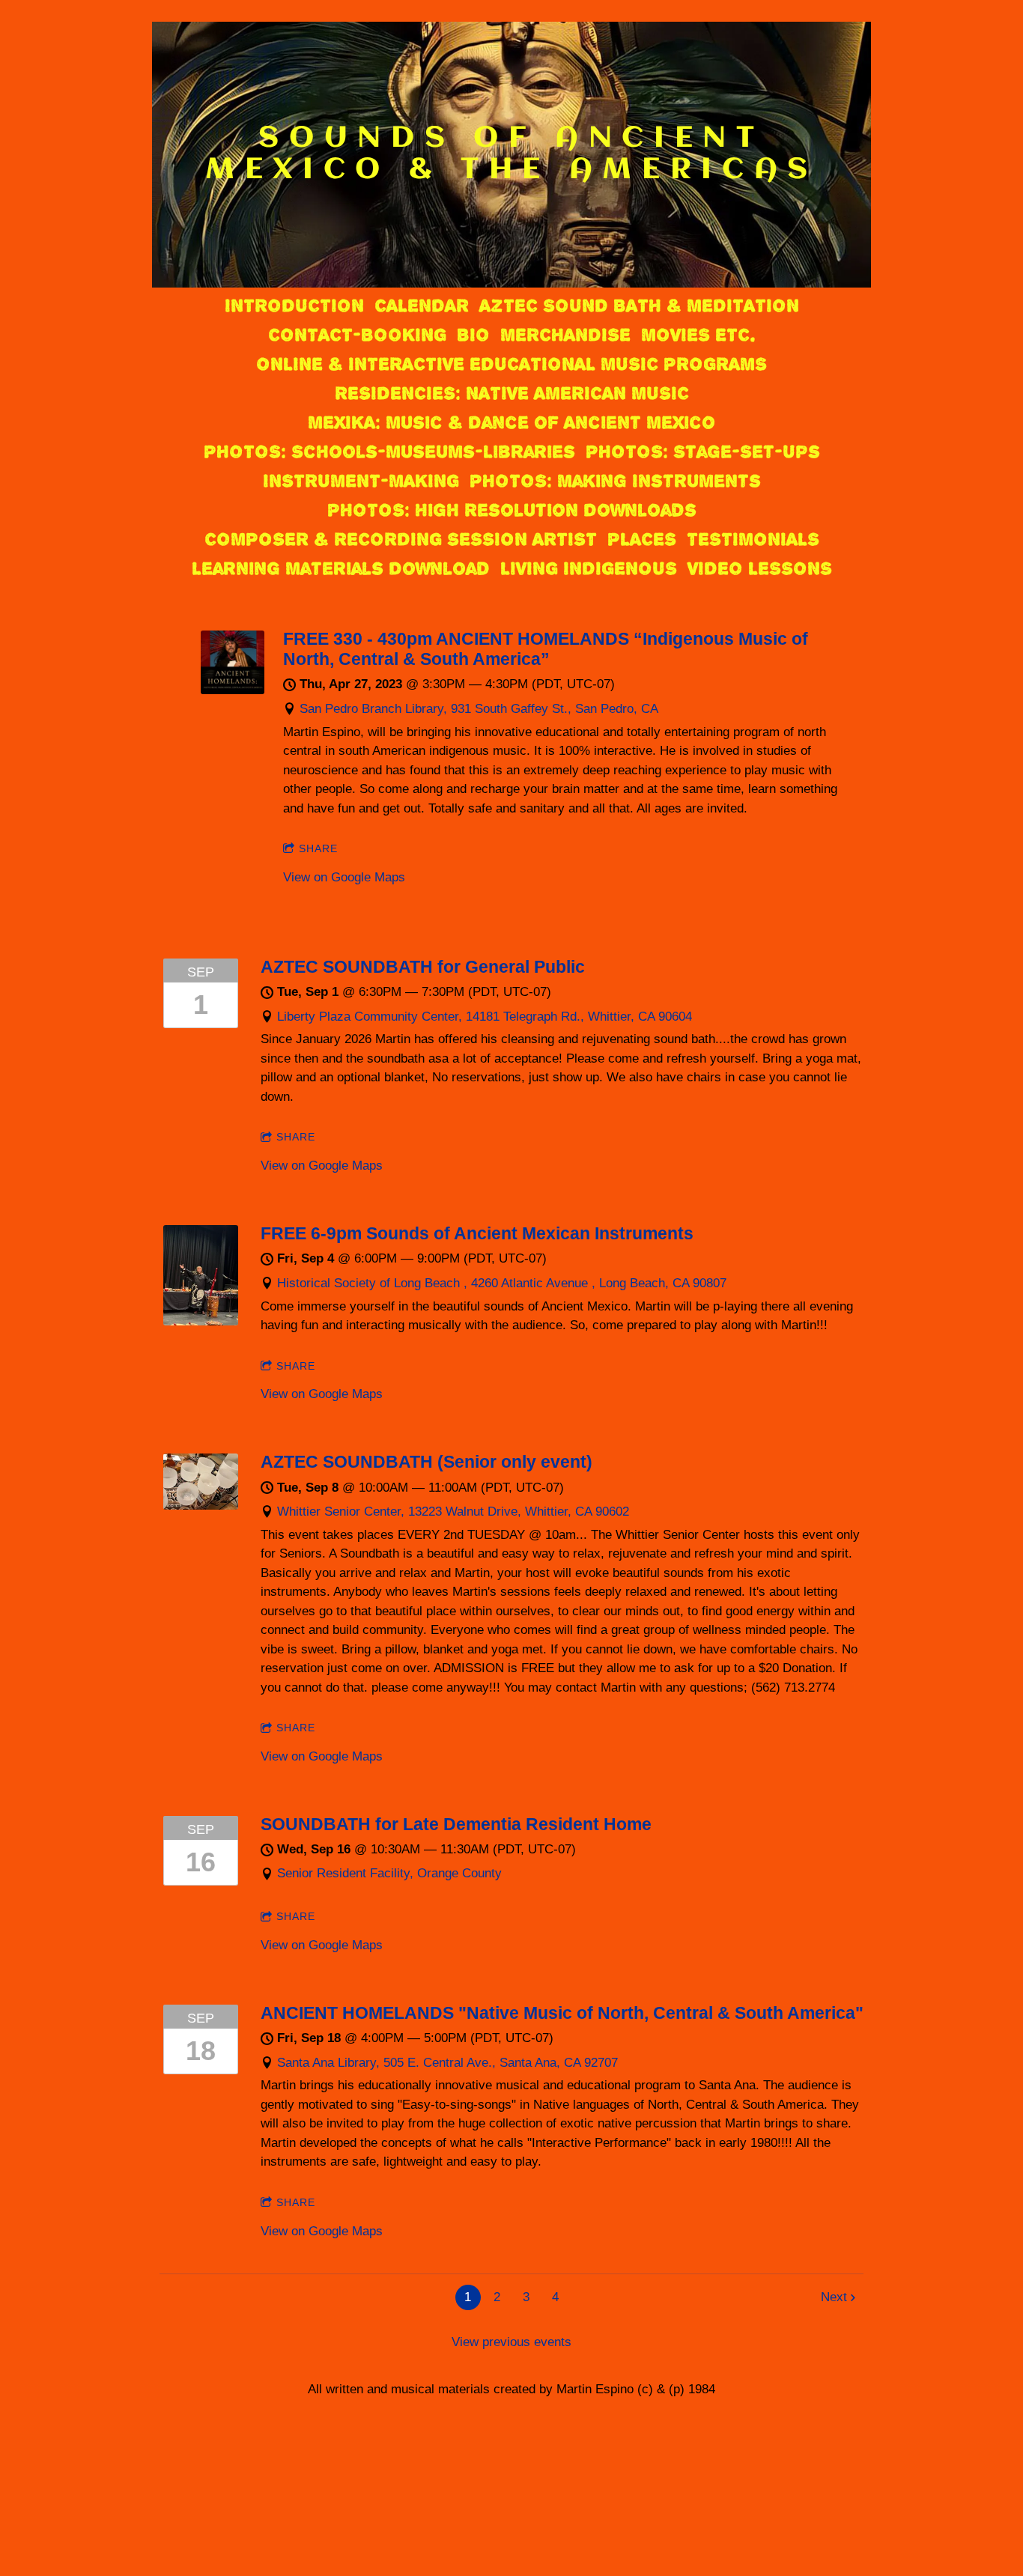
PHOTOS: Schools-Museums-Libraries (389, 452)
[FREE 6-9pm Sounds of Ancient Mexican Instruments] (201, 1321)
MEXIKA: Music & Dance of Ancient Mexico (511, 422)
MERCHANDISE (565, 335)
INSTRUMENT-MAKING (361, 481)
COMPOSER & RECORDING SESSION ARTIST (401, 539)
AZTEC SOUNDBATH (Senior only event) (426, 1462)
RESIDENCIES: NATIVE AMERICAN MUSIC (512, 393)
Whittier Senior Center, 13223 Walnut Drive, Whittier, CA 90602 (453, 1512)
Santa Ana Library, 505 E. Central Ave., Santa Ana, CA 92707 (447, 2063)
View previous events (511, 2342)
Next (834, 2297)
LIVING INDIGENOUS (589, 568)
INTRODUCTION (294, 306)
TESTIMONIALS (753, 539)
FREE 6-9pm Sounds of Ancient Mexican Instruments (477, 1233)
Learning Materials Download (341, 568)
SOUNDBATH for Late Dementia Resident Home (456, 1824)
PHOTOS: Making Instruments (615, 481)
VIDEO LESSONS (760, 568)
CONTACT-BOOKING (357, 335)
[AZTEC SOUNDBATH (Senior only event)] (201, 1506)
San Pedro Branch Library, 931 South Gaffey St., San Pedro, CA (479, 709)
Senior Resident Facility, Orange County (389, 1873)
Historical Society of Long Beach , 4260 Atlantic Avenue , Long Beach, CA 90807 (502, 1283)
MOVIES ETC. (698, 335)
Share (318, 848)
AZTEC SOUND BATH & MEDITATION (639, 306)
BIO (473, 335)
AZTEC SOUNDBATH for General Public (423, 967)
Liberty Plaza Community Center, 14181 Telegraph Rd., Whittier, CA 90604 (485, 1017)
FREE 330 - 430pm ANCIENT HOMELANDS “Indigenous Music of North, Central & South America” (546, 649)
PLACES (642, 539)
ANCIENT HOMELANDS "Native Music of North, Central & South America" (562, 2013)
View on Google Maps (344, 877)
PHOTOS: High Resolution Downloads (512, 510)
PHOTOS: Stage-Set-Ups (703, 452)
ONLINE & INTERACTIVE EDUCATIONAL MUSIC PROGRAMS (511, 364)
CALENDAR (422, 306)
